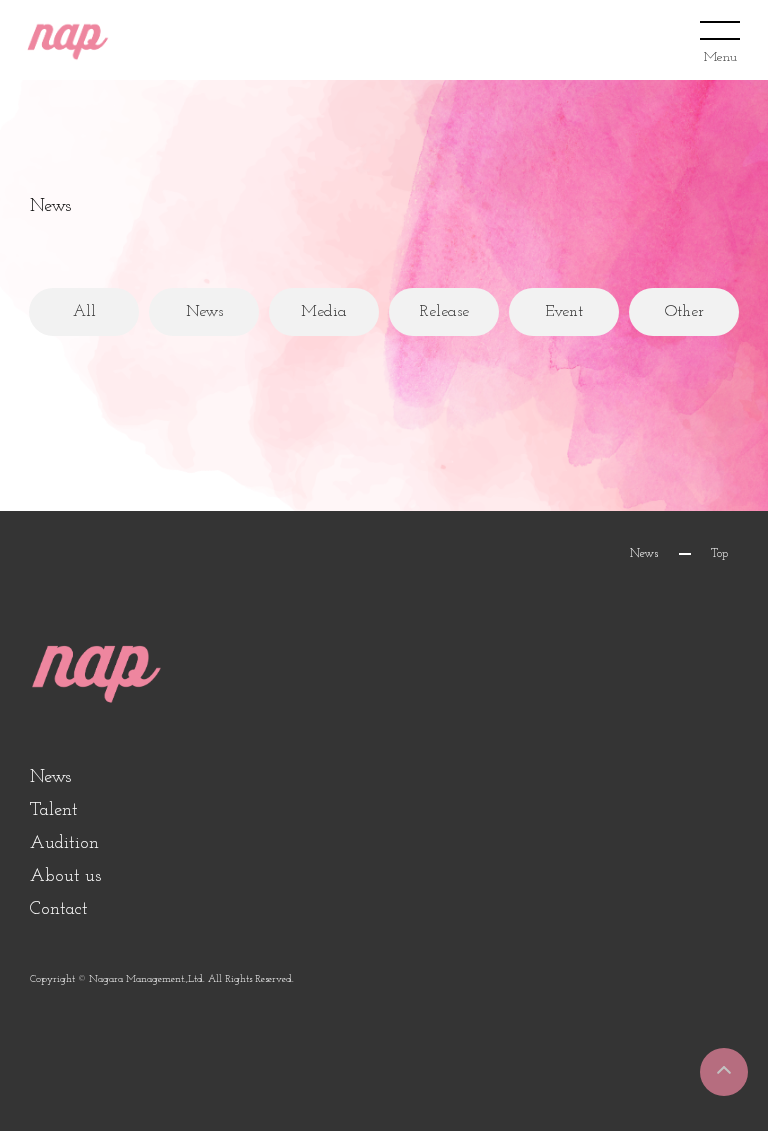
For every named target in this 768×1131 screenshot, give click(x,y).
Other (684, 312)
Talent (54, 811)
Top (719, 554)
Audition (64, 844)
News (204, 312)
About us (65, 877)
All (84, 312)
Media (324, 312)
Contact (59, 910)
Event (564, 312)
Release (444, 312)
